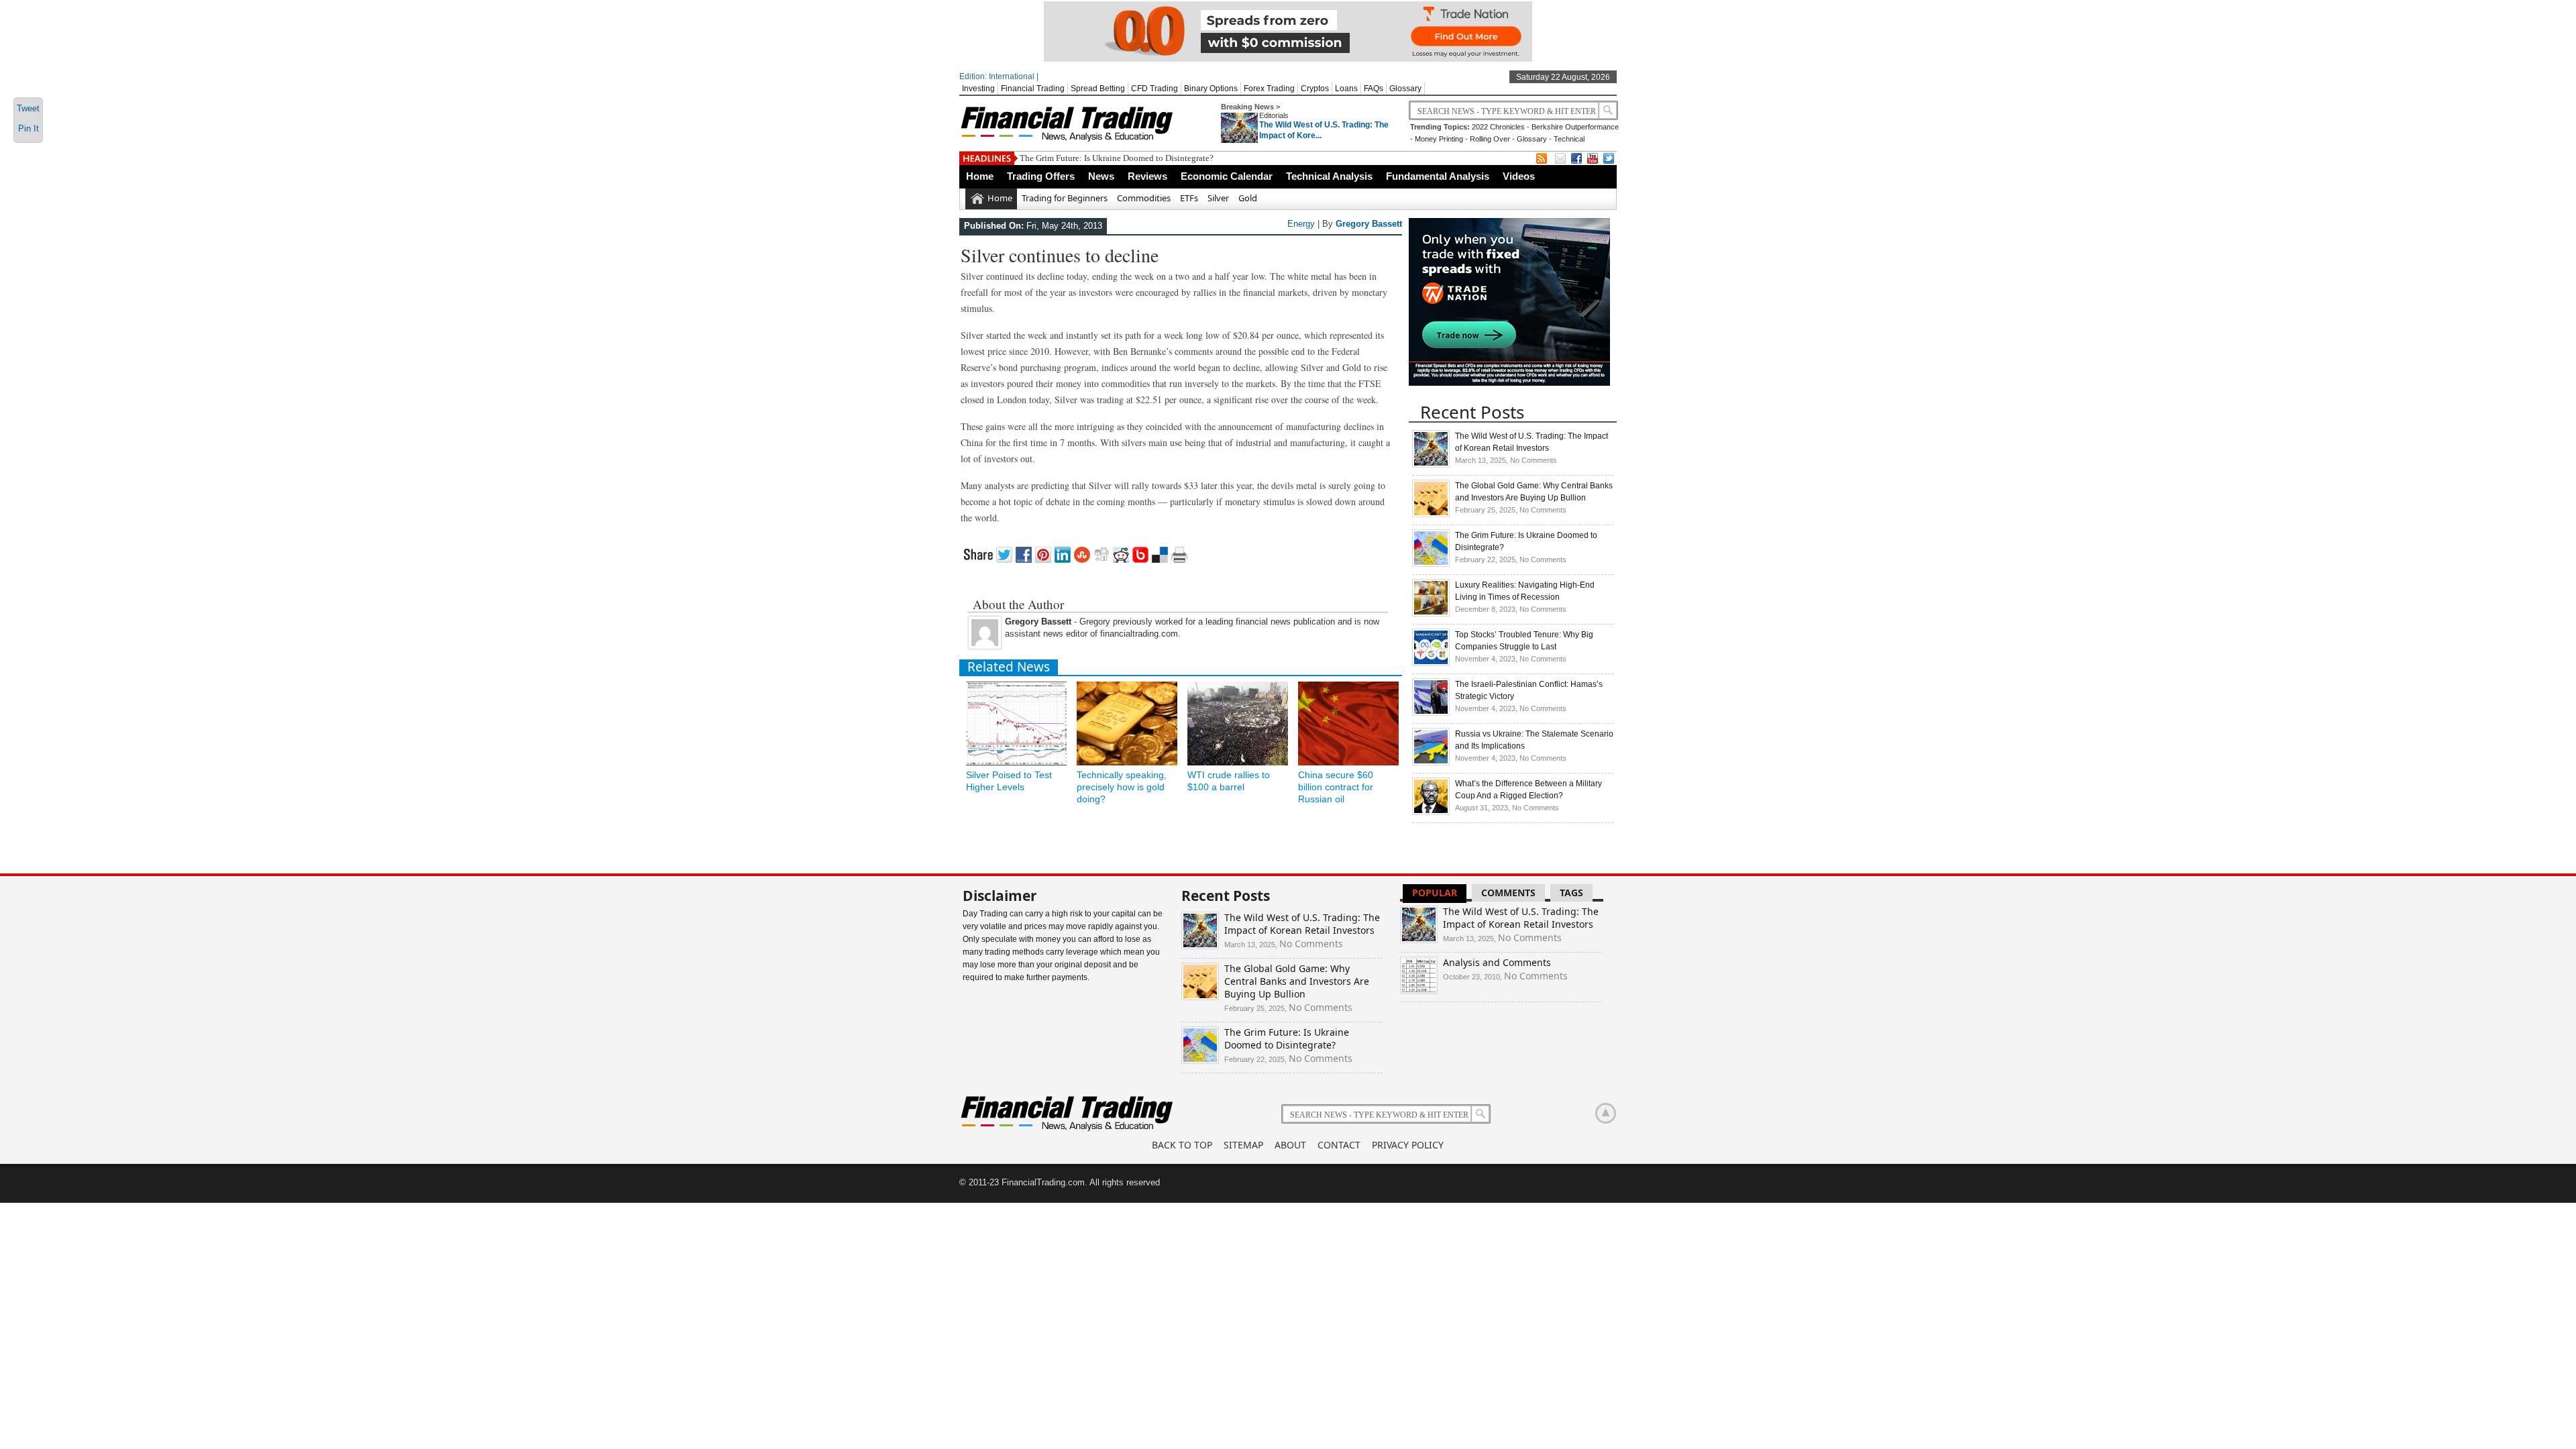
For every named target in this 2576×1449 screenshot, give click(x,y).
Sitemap (1243, 1145)
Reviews (1147, 176)
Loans (1346, 89)
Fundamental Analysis (1438, 176)
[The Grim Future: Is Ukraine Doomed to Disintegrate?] (1431, 564)
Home (980, 176)
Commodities (1144, 198)
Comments (1508, 893)
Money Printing (1439, 139)
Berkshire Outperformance (1575, 127)
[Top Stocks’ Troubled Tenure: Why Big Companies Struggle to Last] (1431, 663)
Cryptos (1315, 89)
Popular (1435, 893)
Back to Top (1182, 1145)
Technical (1569, 139)
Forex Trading (1269, 89)
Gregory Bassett (1369, 224)
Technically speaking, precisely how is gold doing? (1122, 787)
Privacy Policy (1408, 1145)
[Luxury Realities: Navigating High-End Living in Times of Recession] (1431, 614)
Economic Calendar (1227, 176)
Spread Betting (1098, 89)
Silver (1218, 198)
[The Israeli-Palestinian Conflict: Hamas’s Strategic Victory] (1431, 713)
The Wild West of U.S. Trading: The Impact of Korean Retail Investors (1302, 924)
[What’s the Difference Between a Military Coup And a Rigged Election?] (1431, 812)
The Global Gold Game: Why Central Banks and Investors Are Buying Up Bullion (1297, 981)
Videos (1519, 176)
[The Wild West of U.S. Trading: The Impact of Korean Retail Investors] (1431, 465)
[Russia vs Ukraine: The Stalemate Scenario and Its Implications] (1431, 763)
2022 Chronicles (1498, 127)
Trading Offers (1041, 176)
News (1101, 176)
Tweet (28, 108)
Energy (1301, 224)
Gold (1248, 198)
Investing (978, 89)
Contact (1339, 1145)
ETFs (1189, 198)
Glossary (1405, 89)
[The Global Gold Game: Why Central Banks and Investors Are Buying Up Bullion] (1431, 515)
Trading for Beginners (1065, 198)
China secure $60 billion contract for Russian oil (1336, 787)
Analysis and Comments (1497, 962)
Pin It (29, 128)
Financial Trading (1033, 89)
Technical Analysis (1329, 176)
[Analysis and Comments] (1419, 990)
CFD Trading (1155, 89)
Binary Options (1211, 89)
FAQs (1374, 89)
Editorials (1274, 115)
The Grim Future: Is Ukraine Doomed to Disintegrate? (1117, 158)
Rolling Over (1490, 139)
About (1290, 1145)
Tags (1571, 893)
